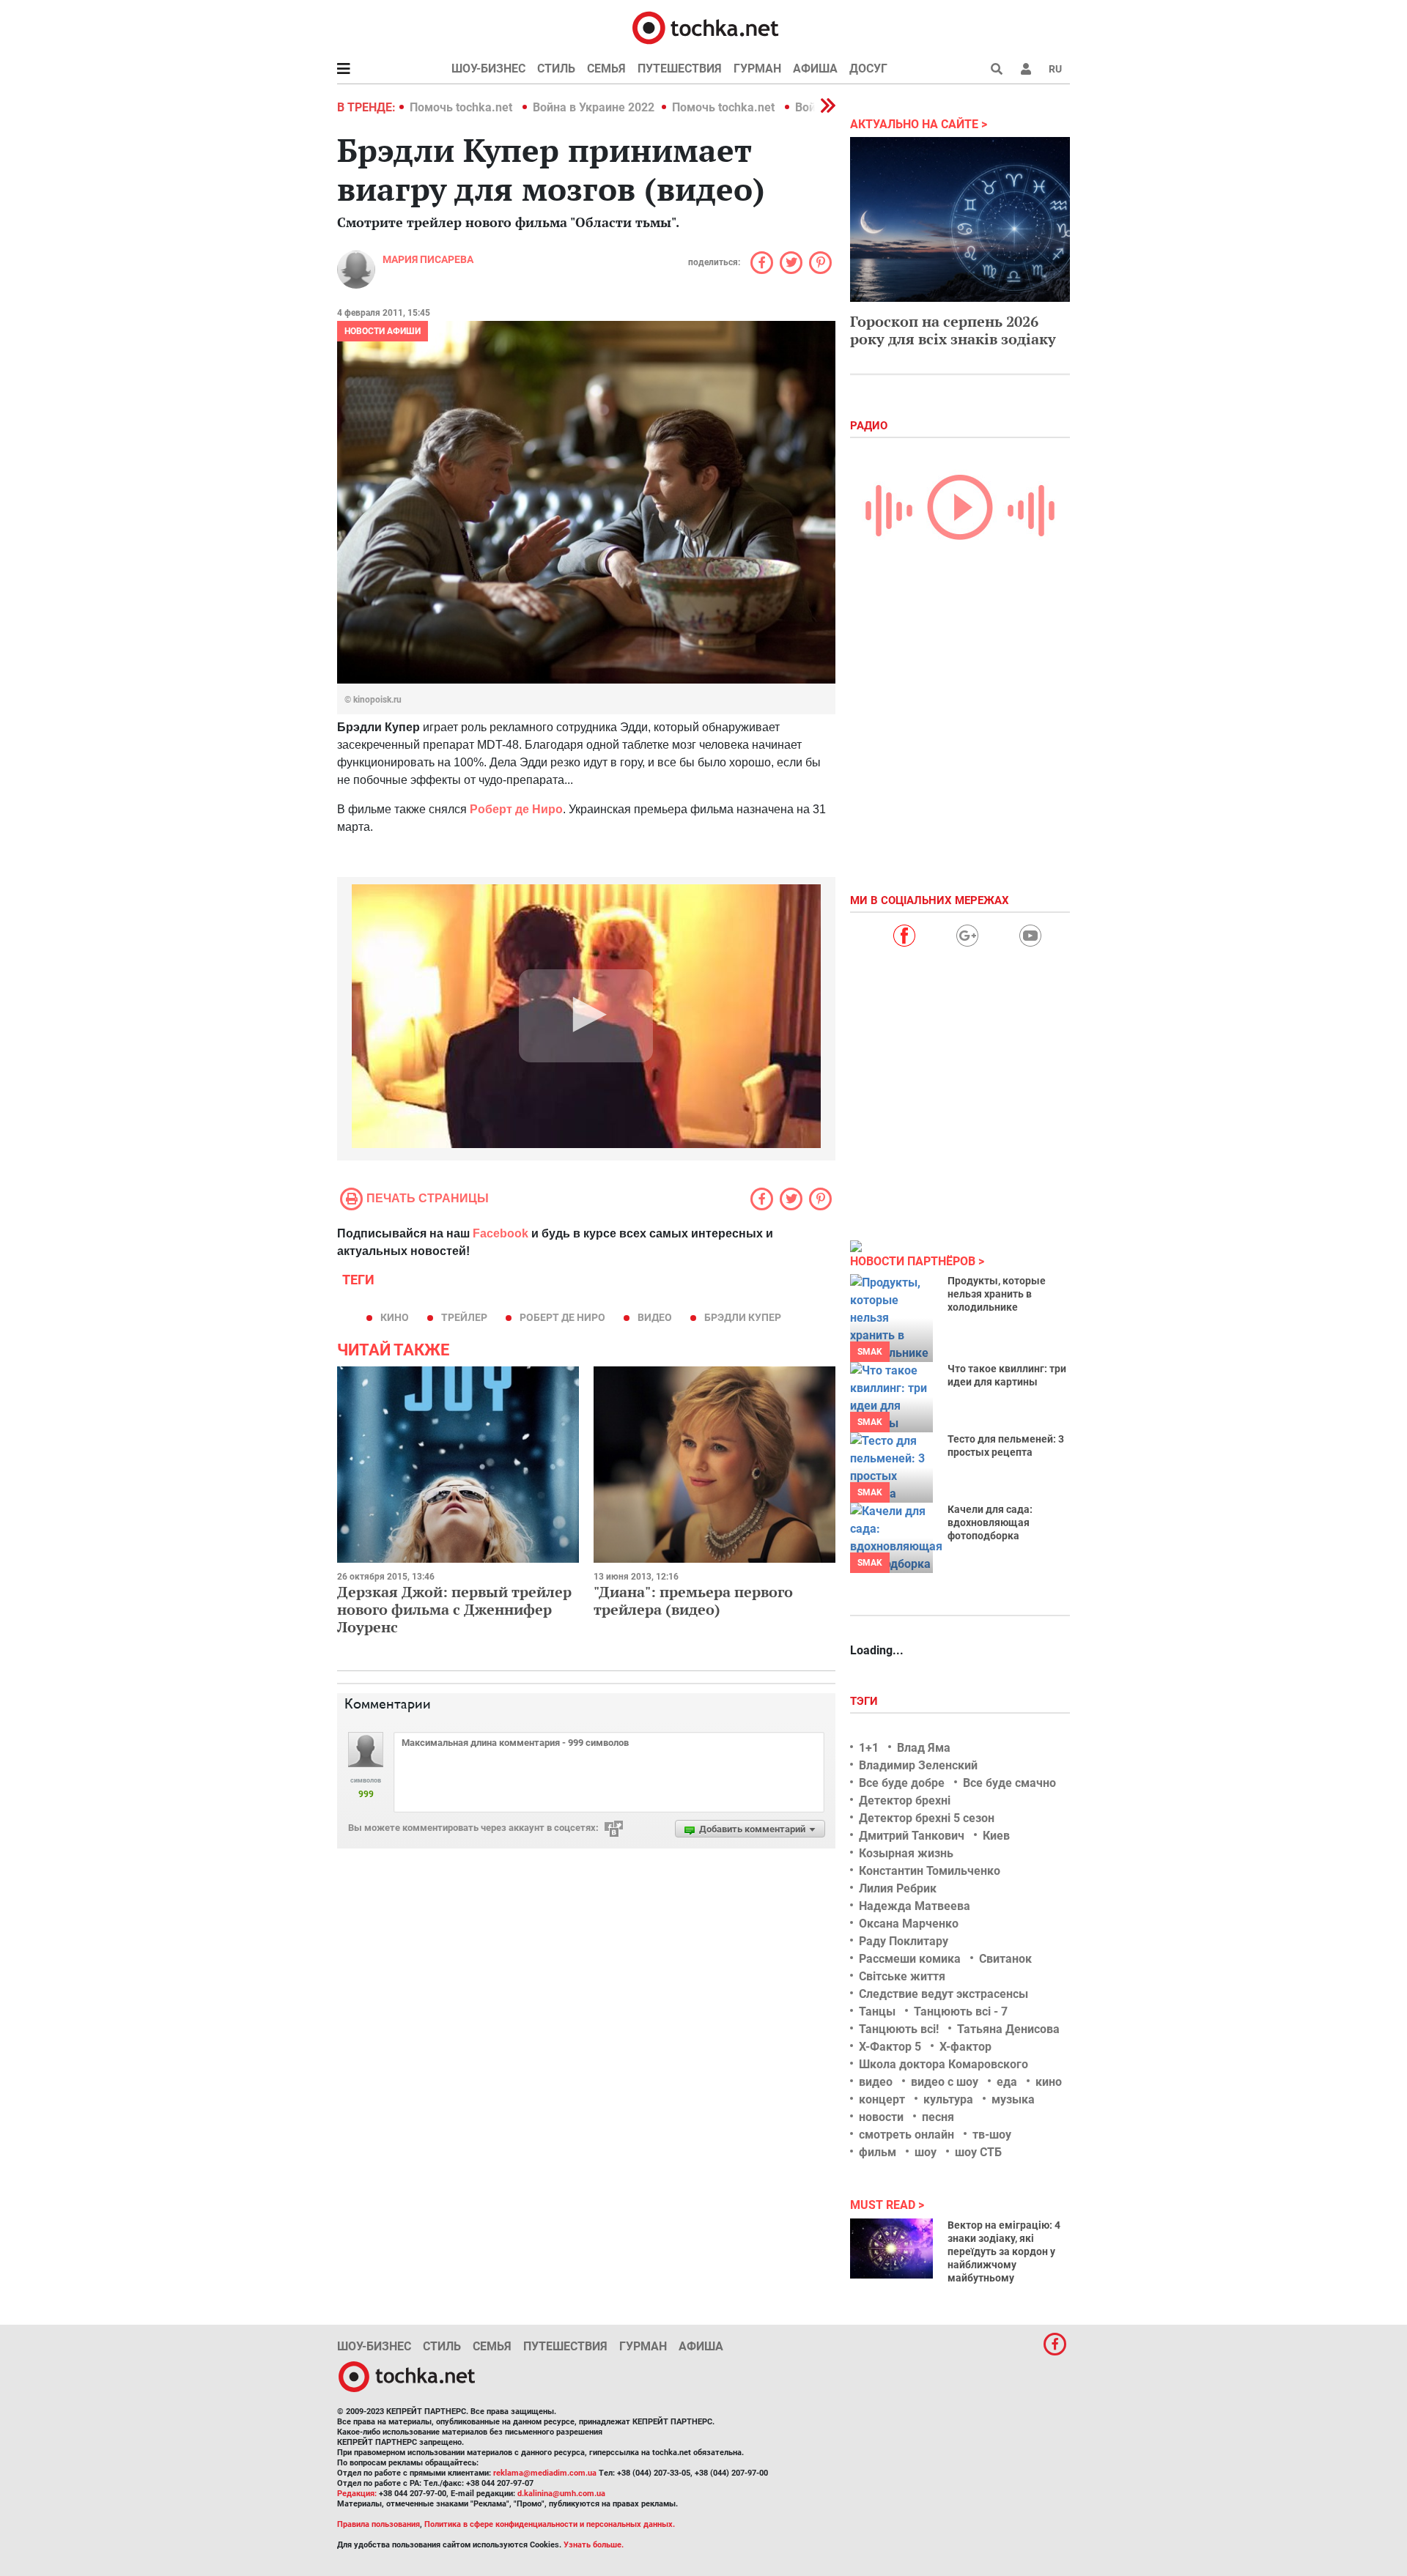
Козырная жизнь (906, 1853)
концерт (882, 2099)
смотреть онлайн (906, 2135)
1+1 (869, 1748)
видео (655, 1317)
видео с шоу (945, 2082)
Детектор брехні (905, 1800)
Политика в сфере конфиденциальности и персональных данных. (550, 2524)
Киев (996, 1836)
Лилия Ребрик (898, 1888)
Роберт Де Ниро (562, 1317)
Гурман (757, 69)
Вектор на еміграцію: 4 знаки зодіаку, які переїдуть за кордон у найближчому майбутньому (1004, 2251)
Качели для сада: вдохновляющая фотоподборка (990, 1522)
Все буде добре (902, 1783)
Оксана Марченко (909, 1924)
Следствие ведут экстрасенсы (943, 1994)
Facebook (501, 1233)
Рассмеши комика (910, 1959)
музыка (1013, 2099)
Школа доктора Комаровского (943, 2064)
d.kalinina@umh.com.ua (561, 2494)
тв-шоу (992, 2135)
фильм (878, 2152)
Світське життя (902, 1976)
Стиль (556, 69)
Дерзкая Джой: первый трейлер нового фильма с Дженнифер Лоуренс (454, 1609)
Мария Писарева (428, 259)
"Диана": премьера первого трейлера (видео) (693, 1600)
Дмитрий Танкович (912, 1836)
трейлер (464, 1317)
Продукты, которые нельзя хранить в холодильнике (997, 1294)
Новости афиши (383, 331)
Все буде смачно (1009, 1783)
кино (395, 1317)
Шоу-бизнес (488, 69)
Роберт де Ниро (516, 809)
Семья (606, 69)
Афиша (815, 69)
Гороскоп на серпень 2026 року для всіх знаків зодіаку (953, 330)
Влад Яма (924, 1748)
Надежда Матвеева (915, 1906)
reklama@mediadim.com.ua (545, 2473)
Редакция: (357, 2494)
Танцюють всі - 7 (961, 2011)
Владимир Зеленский (918, 1765)
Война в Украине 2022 (594, 107)
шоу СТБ (978, 2152)
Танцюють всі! (899, 2029)
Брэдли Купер (743, 1317)
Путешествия (680, 69)
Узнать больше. (594, 2545)
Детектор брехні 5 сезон (927, 1818)
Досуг (868, 69)
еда (1007, 2082)
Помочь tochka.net (462, 107)
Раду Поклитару (904, 1941)
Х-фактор (965, 2047)
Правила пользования (378, 2524)
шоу (926, 2152)
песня (938, 2117)
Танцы (877, 2011)
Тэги (865, 1701)
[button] (1026, 69)
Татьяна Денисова (1008, 2029)
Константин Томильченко (930, 1871)
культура (948, 2099)
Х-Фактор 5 (890, 2047)
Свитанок (1005, 1959)
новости (881, 2117)
